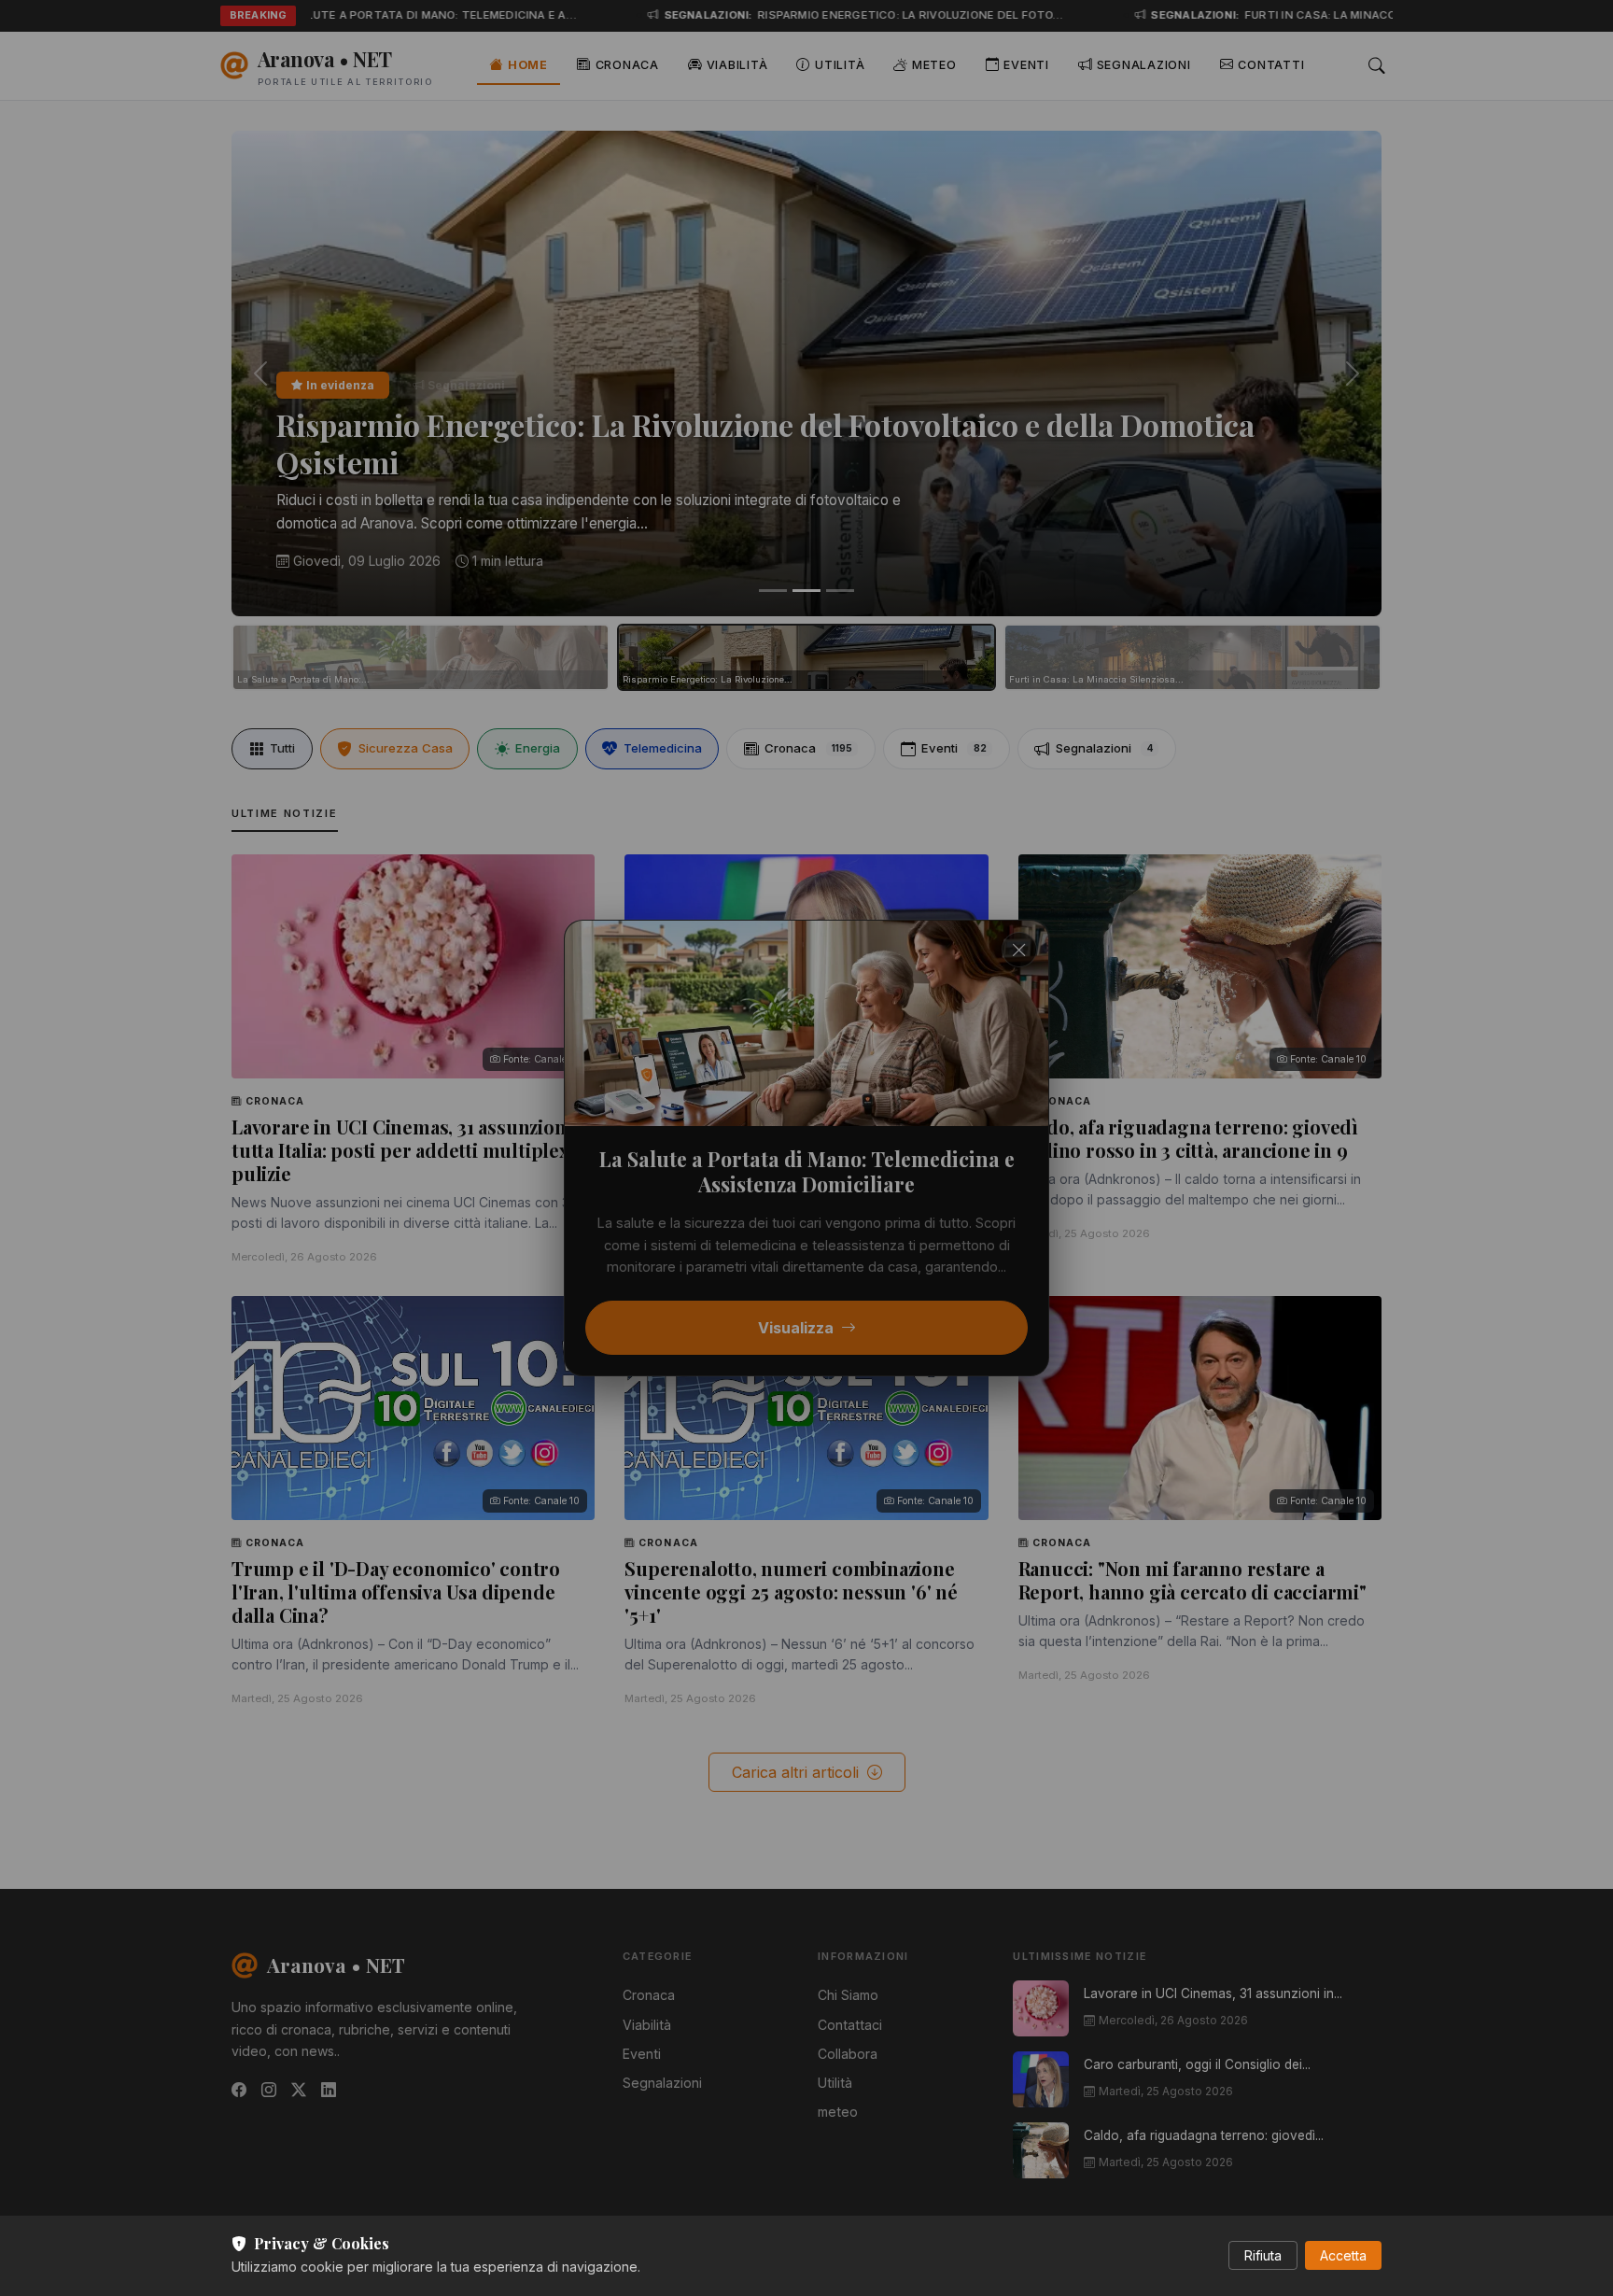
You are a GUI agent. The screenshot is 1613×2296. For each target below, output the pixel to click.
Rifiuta (1263, 2255)
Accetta (1343, 2255)
